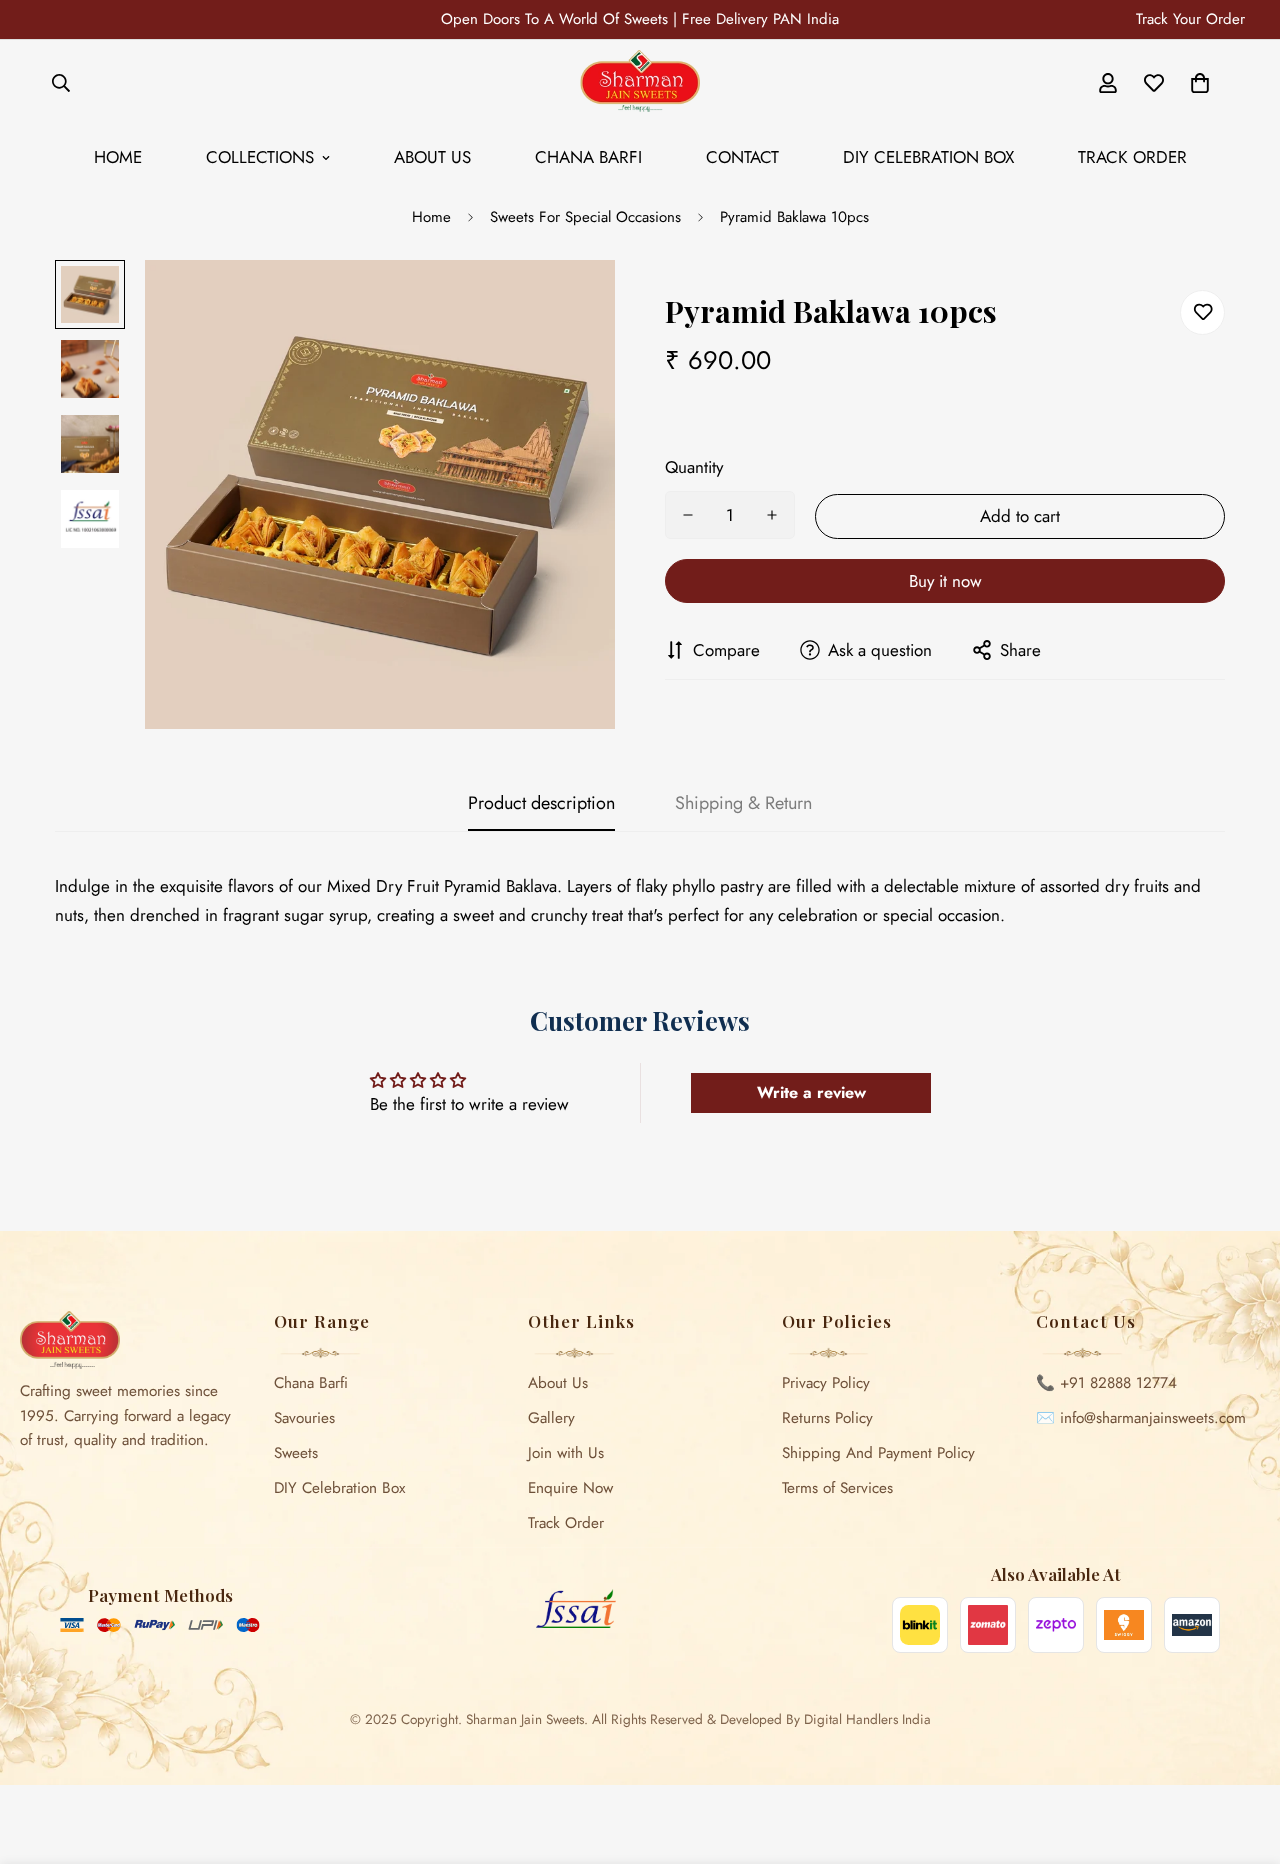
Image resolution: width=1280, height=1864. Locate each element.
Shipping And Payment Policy (878, 1453)
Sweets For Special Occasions (585, 217)
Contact (742, 157)
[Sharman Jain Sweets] (640, 82)
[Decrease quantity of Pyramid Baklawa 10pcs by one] (688, 515)
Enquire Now (570, 1488)
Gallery (551, 1418)
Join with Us (566, 1453)
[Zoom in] (572, 302)
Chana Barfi (588, 157)
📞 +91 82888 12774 (1106, 1383)
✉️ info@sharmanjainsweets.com (1141, 1418)
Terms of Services (837, 1488)
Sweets (296, 1453)
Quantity (694, 467)
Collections (260, 157)
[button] (1200, 83)
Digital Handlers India (867, 1719)
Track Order (1132, 157)
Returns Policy (827, 1418)
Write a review (811, 1092)
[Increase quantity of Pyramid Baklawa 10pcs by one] (772, 515)
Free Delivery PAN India (760, 19)
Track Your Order (1190, 19)
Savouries (304, 1418)
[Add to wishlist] (1202, 312)
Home (118, 157)
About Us (432, 157)
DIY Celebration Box (928, 157)
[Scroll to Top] (1241, 1755)
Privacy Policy (826, 1383)
